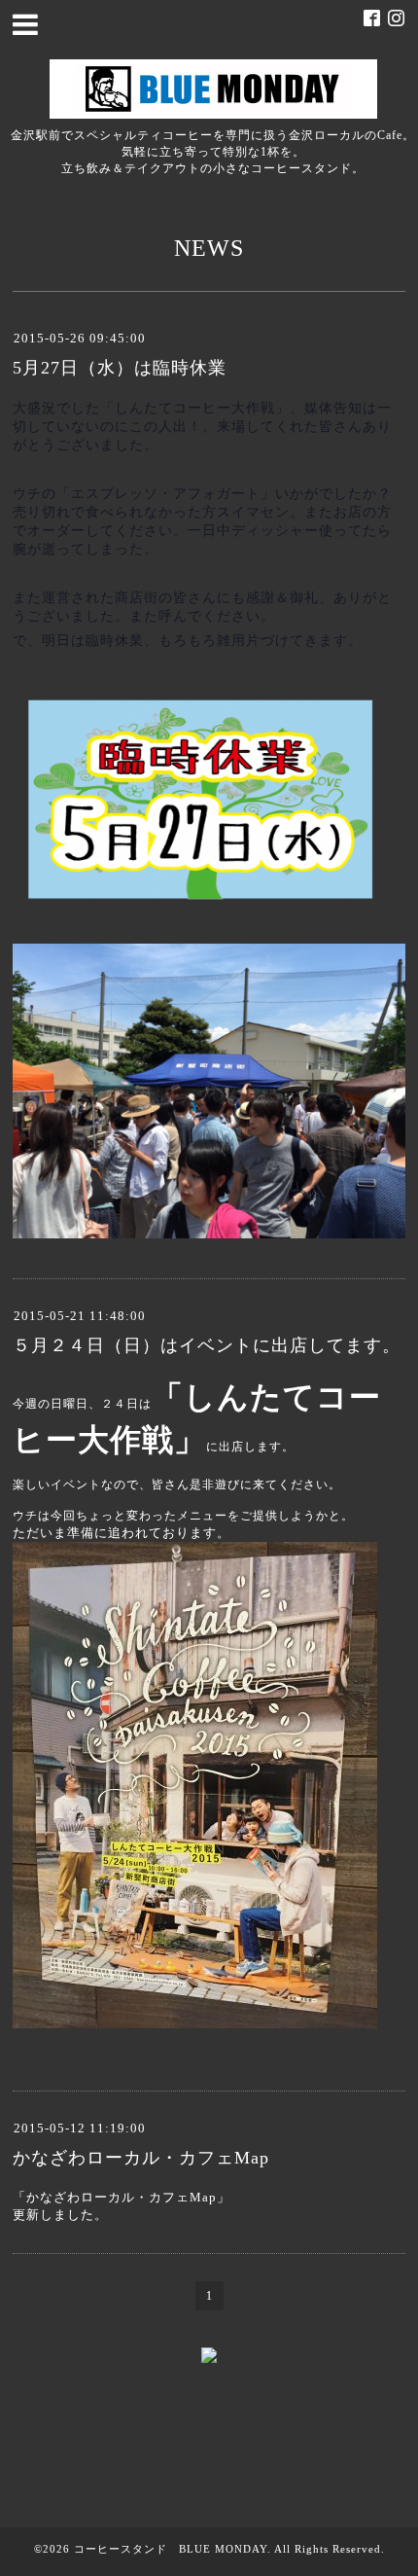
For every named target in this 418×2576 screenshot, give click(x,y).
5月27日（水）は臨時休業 (120, 368)
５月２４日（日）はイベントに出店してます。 (207, 1345)
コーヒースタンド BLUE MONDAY (171, 2549)
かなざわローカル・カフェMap (141, 2158)
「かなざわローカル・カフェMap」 (122, 2197)
